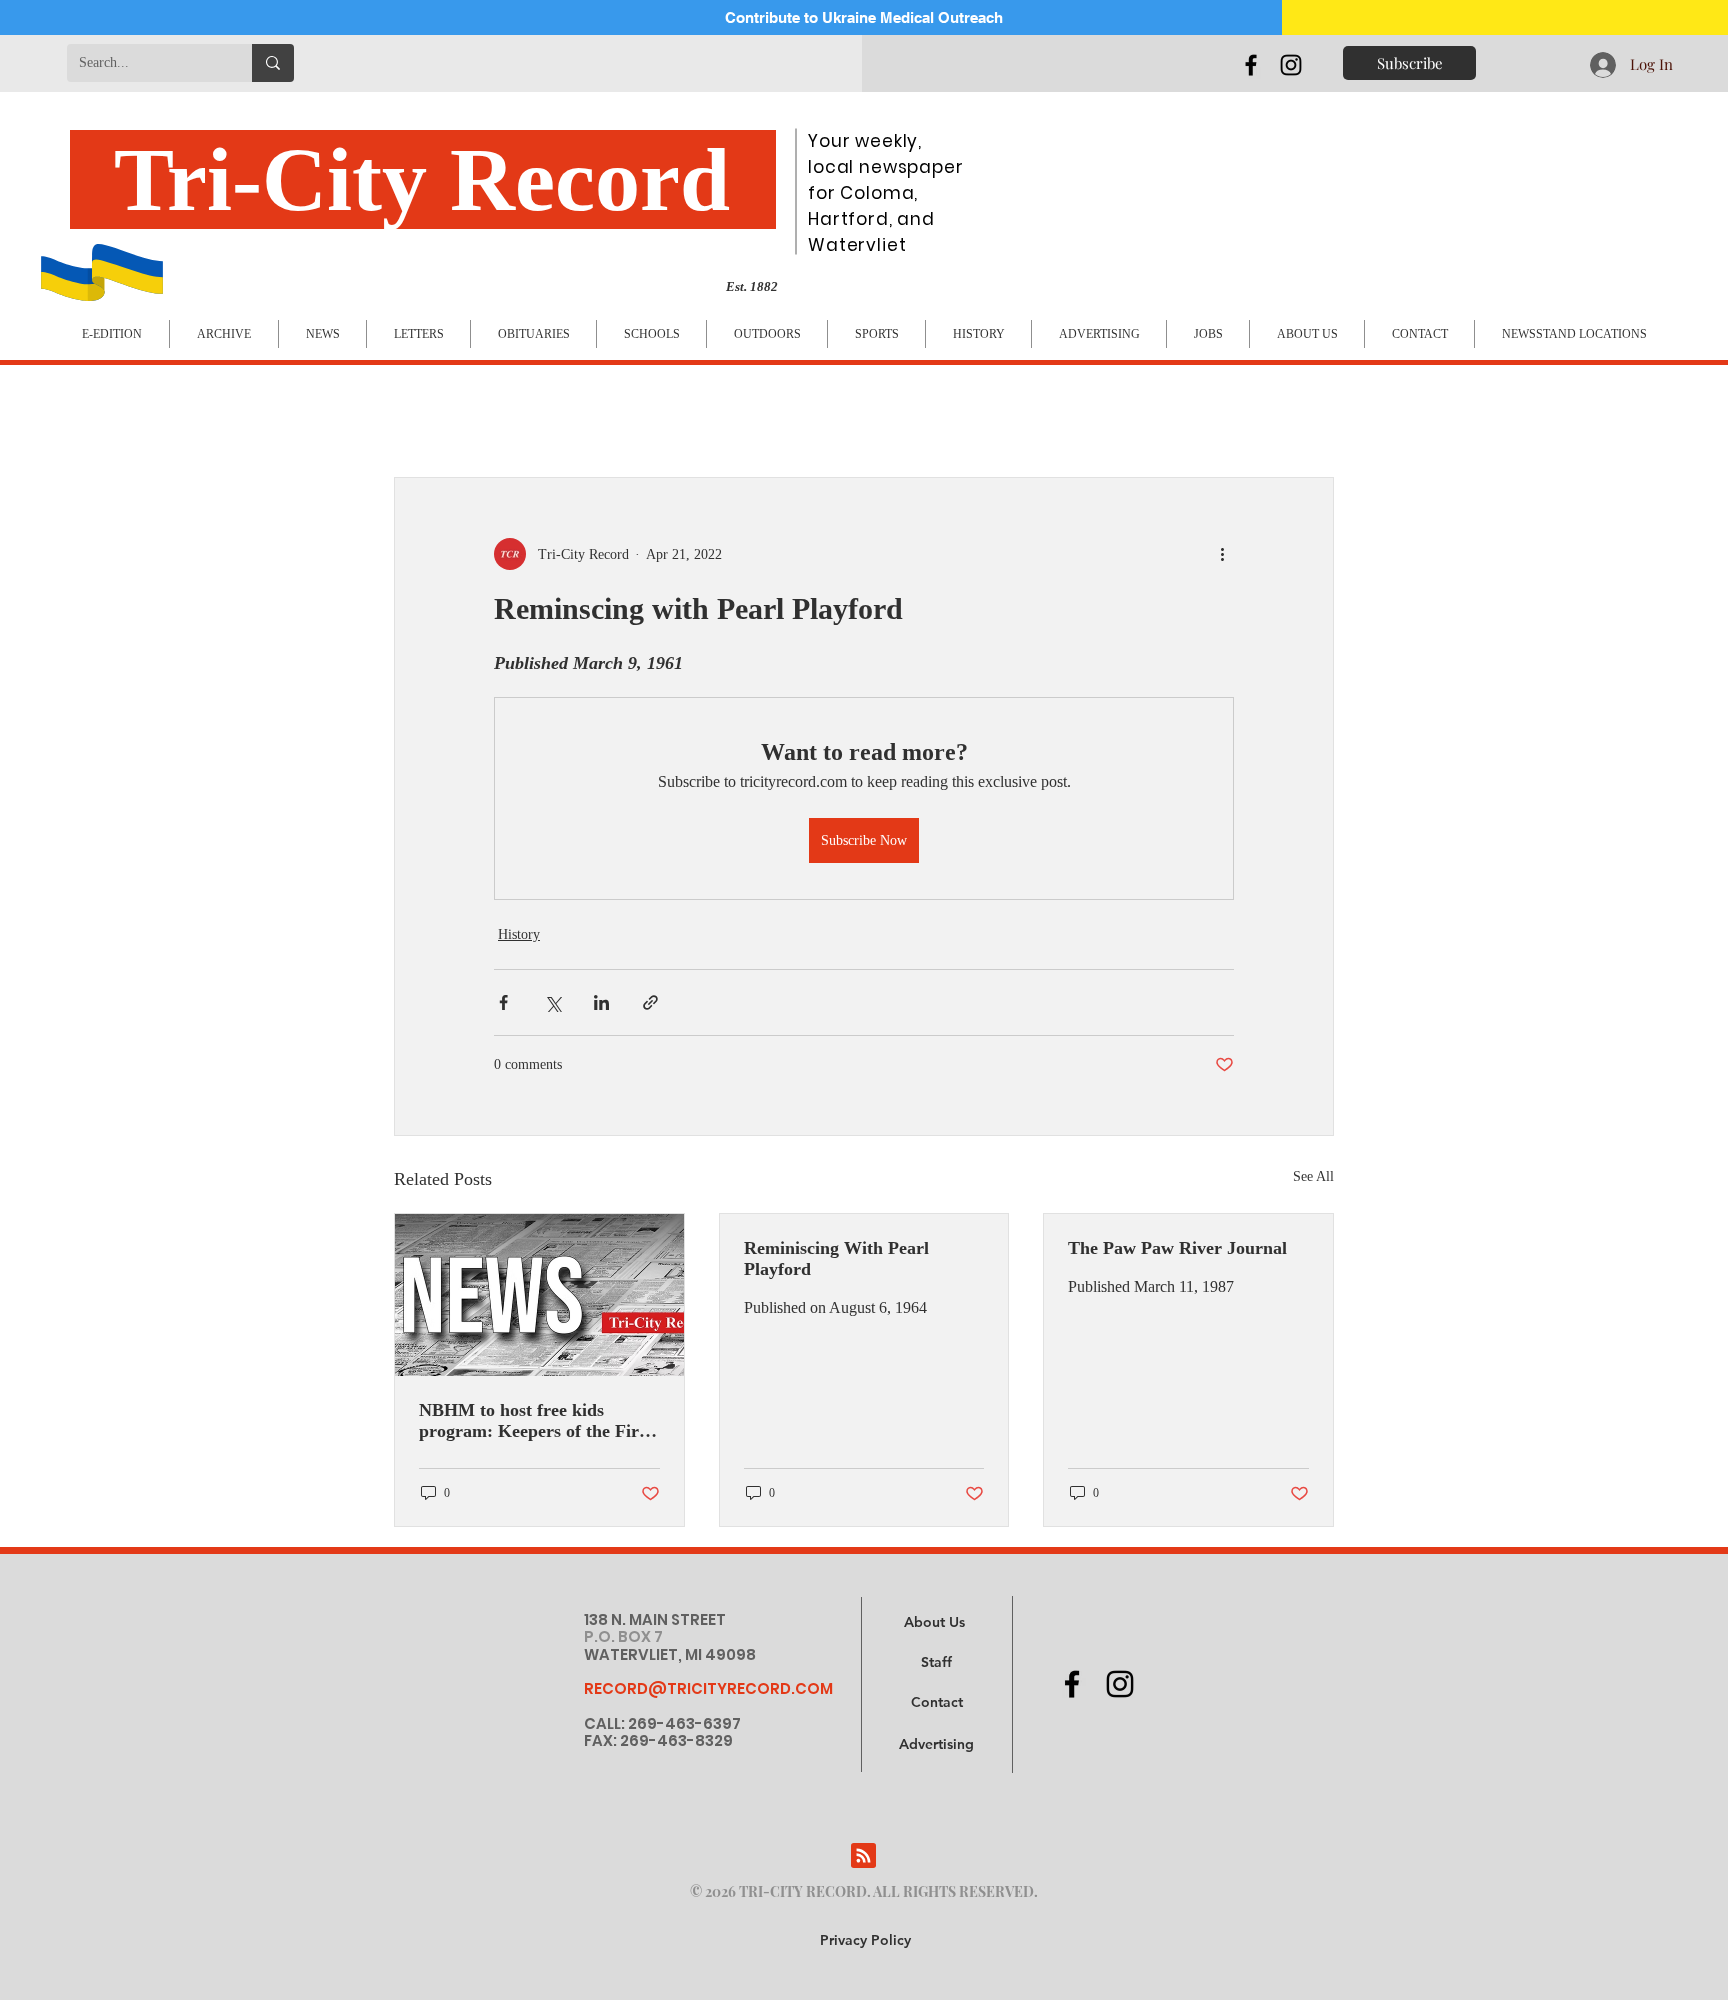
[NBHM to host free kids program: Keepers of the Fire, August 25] (539, 1295)
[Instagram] (1291, 65)
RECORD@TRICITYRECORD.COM (708, 1688)
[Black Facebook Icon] (1251, 65)
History (519, 934)
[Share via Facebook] (503, 1002)
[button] (936, 1745)
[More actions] (1222, 554)
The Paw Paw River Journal (1177, 1248)
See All (1313, 1176)
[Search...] (273, 63)
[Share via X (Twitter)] (552, 1002)
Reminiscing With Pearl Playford (836, 1258)
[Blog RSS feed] (863, 1856)
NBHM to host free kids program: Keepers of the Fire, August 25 (535, 1421)
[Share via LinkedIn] (601, 1002)
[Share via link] (650, 1002)
